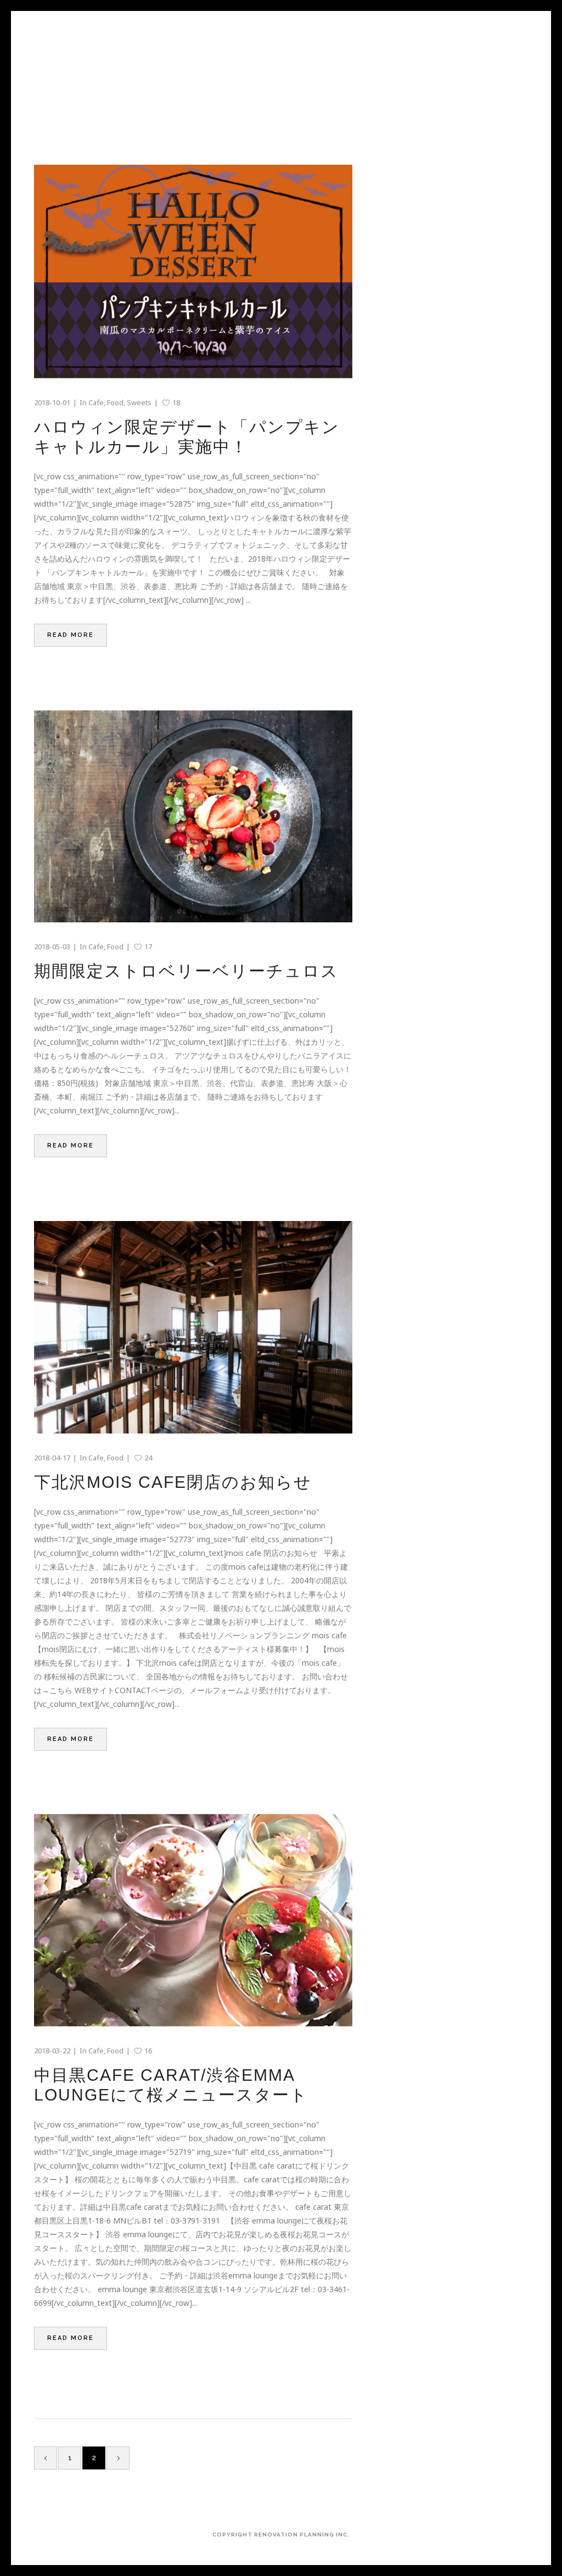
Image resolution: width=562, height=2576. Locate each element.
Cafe (96, 402)
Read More (71, 635)
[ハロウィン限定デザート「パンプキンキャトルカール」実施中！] (193, 271)
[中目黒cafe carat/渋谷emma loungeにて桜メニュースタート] (193, 1920)
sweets (139, 402)
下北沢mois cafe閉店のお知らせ (173, 1482)
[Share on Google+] (68, 665)
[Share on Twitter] (53, 665)
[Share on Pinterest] (97, 665)
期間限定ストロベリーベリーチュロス (186, 971)
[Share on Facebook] (38, 665)
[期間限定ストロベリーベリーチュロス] (193, 817)
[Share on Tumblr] (83, 665)
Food (115, 402)
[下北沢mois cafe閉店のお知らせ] (193, 1327)
